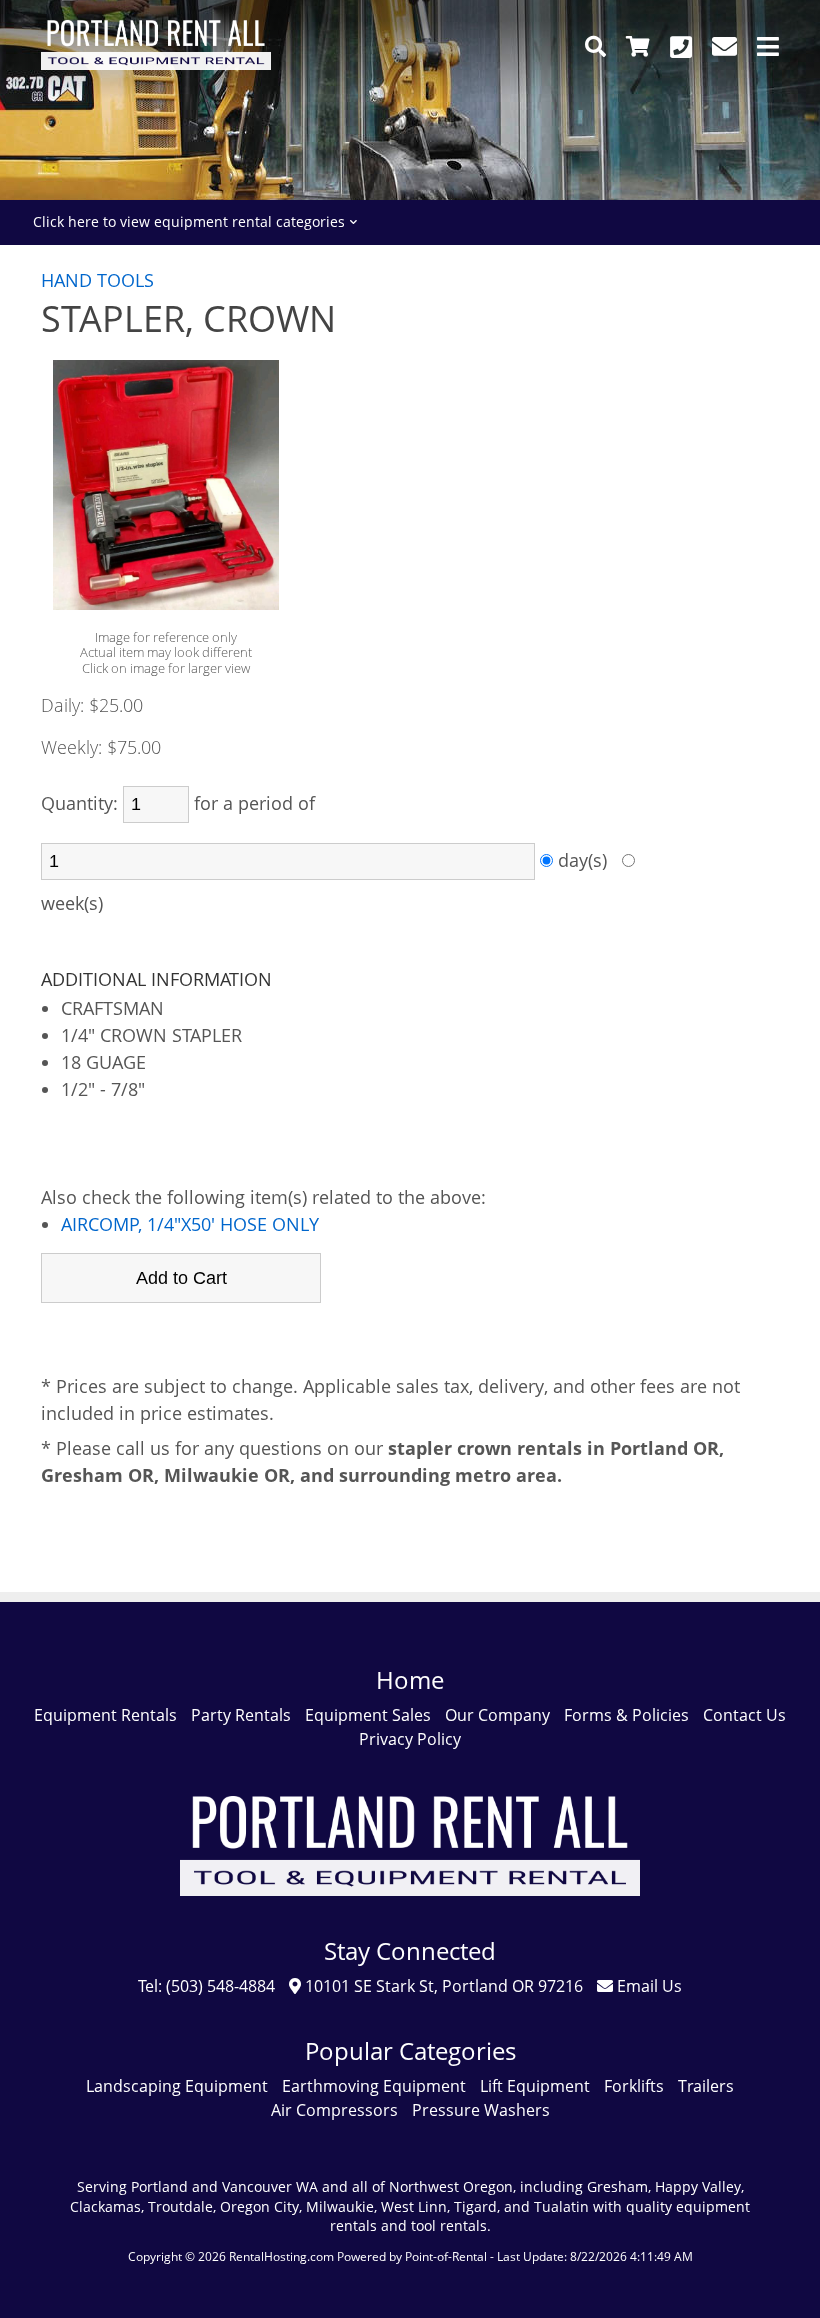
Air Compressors (334, 2110)
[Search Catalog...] (595, 46)
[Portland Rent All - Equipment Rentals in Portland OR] (156, 64)
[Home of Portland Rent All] (410, 1910)
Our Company (497, 1715)
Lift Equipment (535, 2086)
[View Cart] (638, 46)
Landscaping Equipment (177, 2086)
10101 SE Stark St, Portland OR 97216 (442, 1986)
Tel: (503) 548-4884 (206, 1986)
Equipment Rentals (105, 1715)
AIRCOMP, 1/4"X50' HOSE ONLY (190, 1224)
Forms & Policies (626, 1715)
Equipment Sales (368, 1715)
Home (410, 1679)
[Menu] (768, 46)
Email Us (647, 1986)
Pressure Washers (481, 2110)
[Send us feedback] (724, 46)
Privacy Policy (410, 1739)
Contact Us (744, 1715)
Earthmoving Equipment (374, 2086)
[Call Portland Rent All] (681, 46)
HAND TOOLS (97, 280)
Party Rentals (241, 1715)
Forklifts (634, 2086)
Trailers (706, 2086)
